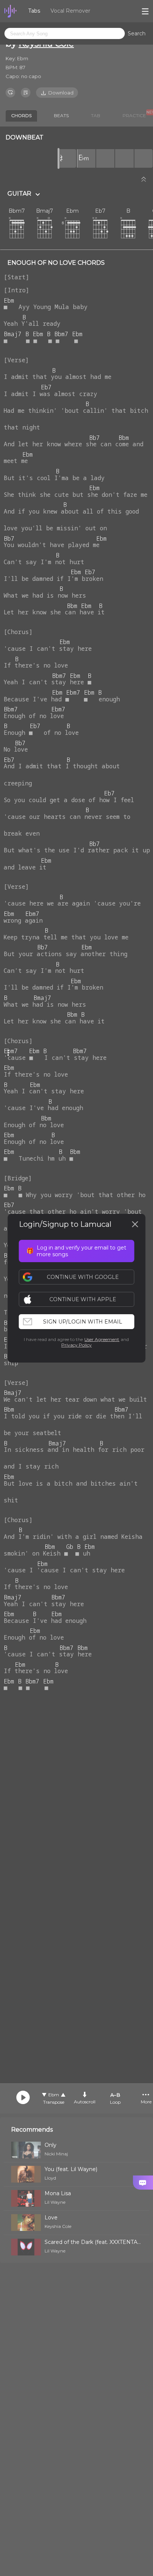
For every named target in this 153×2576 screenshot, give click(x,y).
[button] (80, 1299)
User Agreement (102, 1339)
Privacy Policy (76, 1345)
